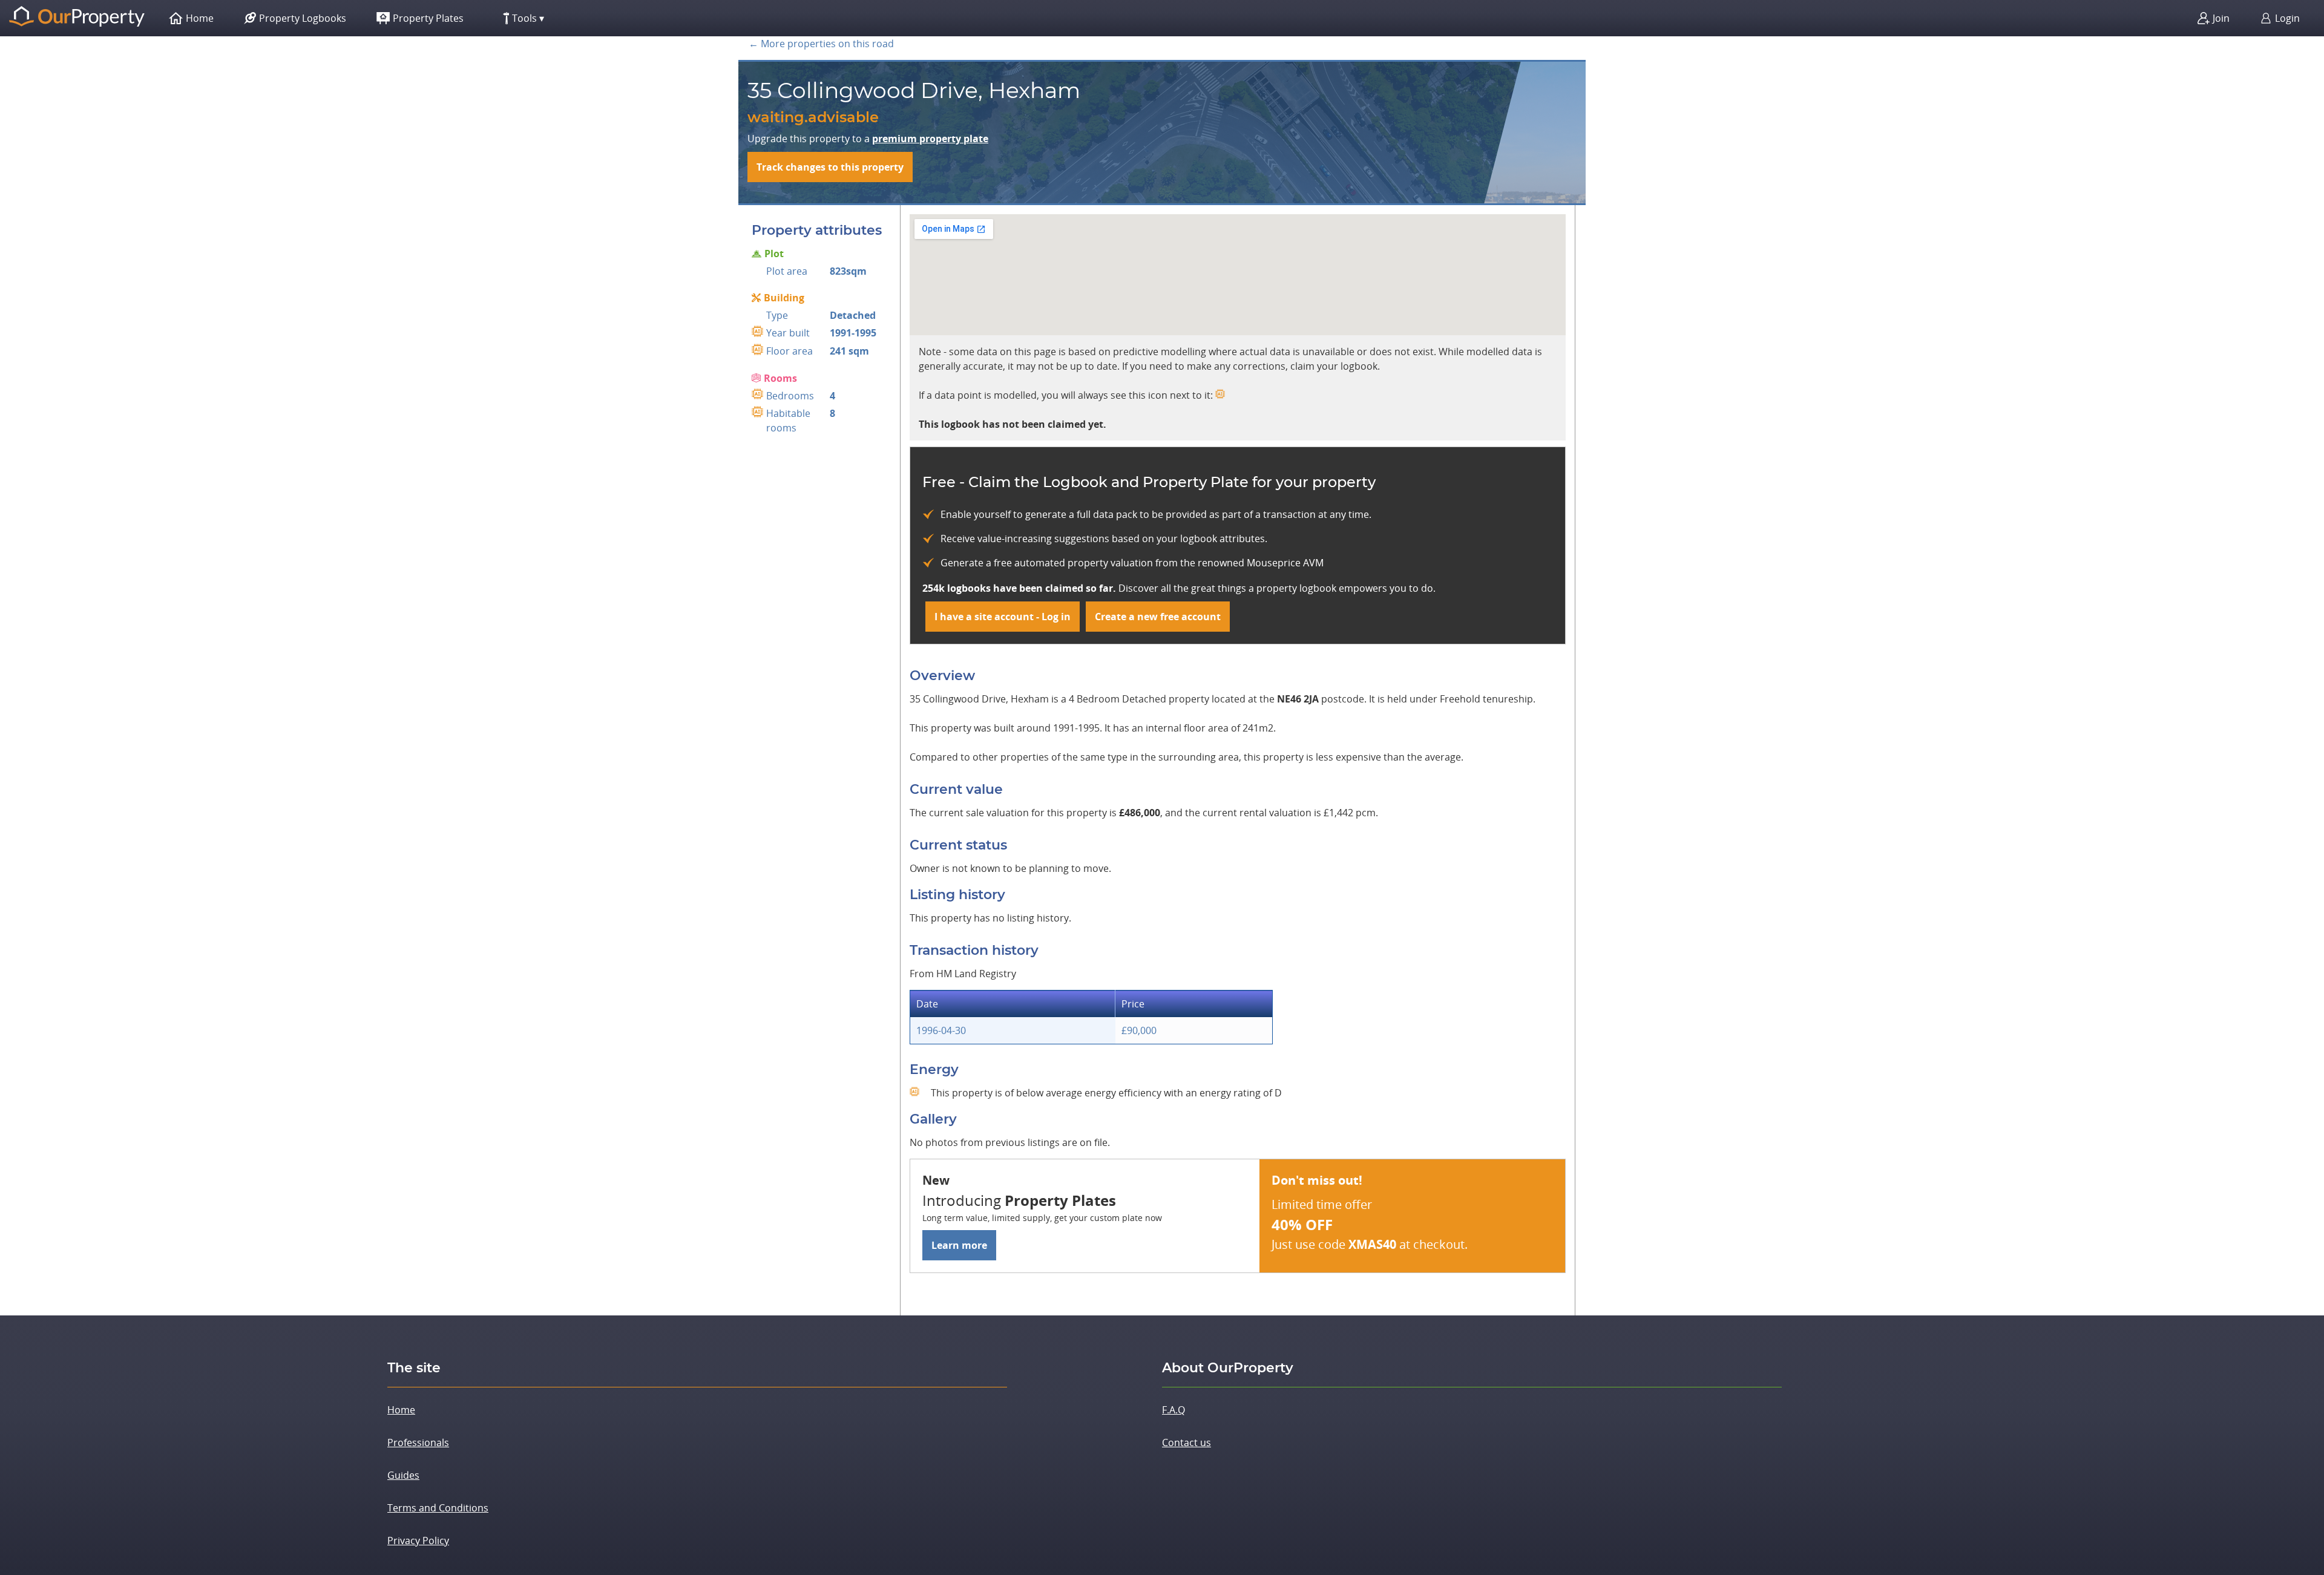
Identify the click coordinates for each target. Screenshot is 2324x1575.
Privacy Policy (418, 1541)
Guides (403, 1475)
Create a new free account (1158, 617)
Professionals (418, 1442)
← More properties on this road (821, 44)
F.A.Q (1173, 1410)
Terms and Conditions (438, 1508)
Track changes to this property (830, 167)
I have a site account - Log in (1003, 617)
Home (401, 1410)
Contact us (1187, 1442)
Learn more (959, 1245)
